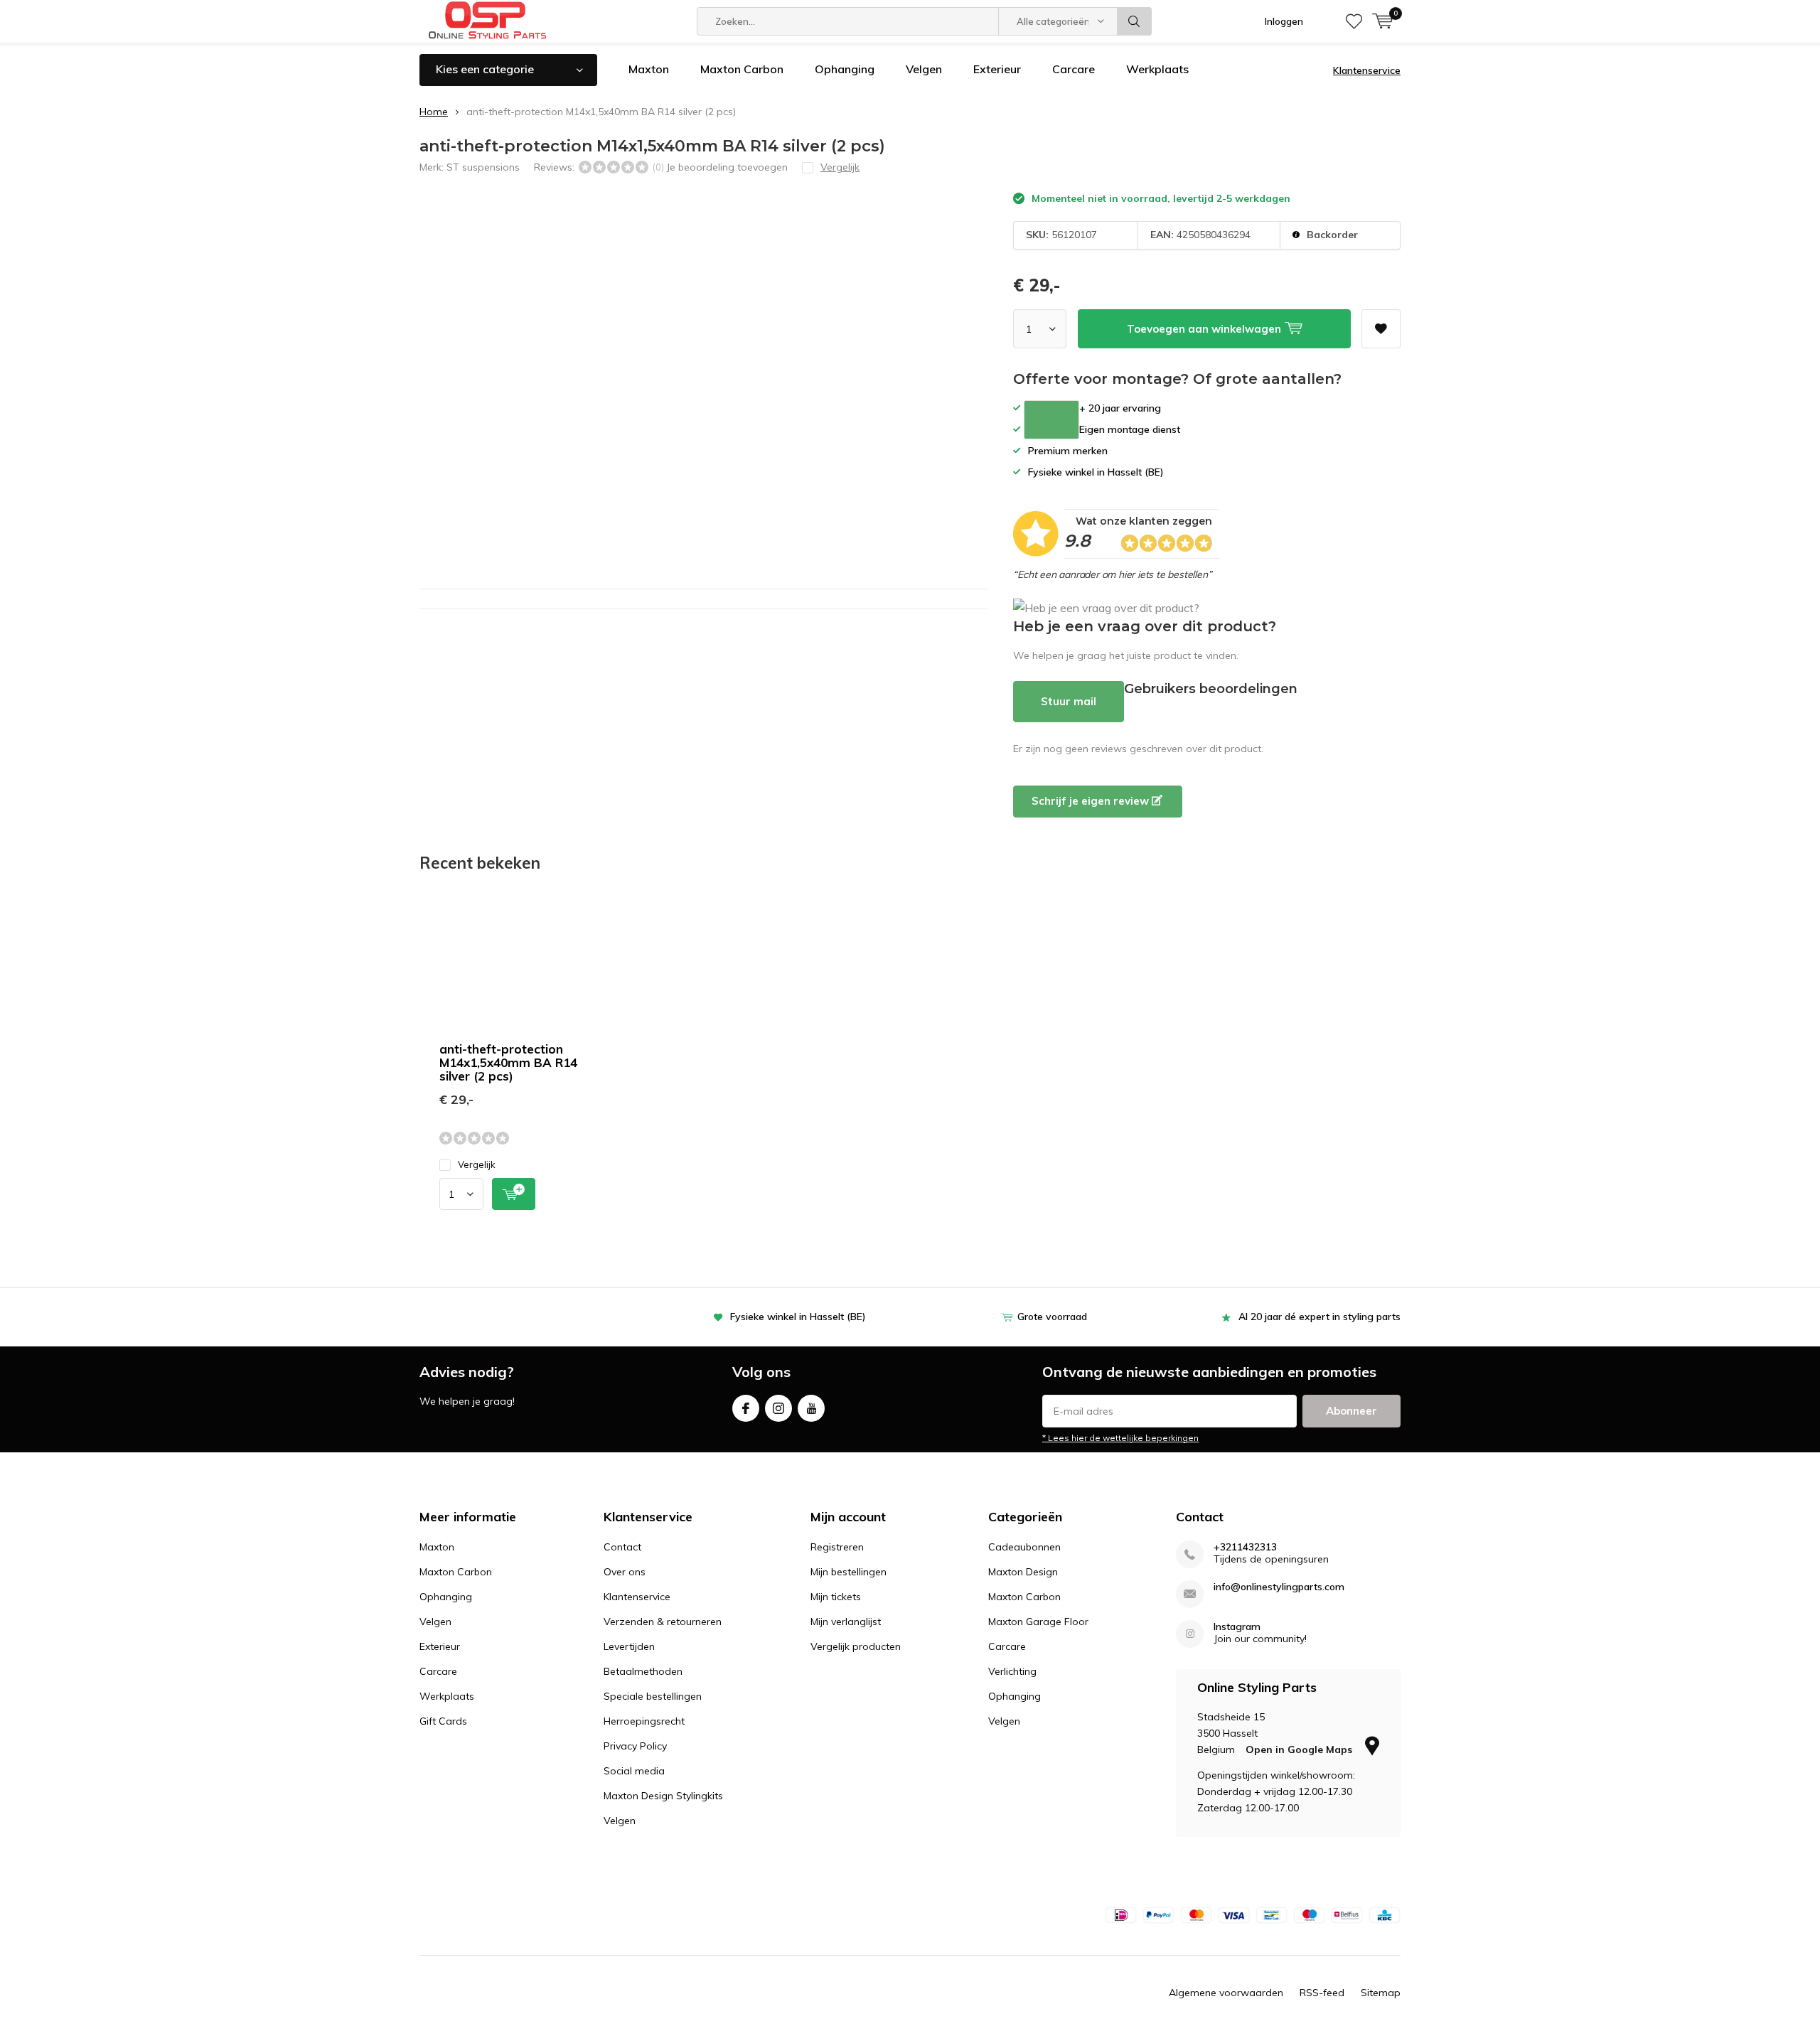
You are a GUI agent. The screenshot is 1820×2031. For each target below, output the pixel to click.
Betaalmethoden (643, 1671)
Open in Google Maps (1300, 1749)
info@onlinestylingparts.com (1279, 1587)
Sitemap (1381, 1993)
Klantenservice (1367, 70)
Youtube (811, 1408)
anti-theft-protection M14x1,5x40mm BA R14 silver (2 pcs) (508, 1062)
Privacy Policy (635, 1746)
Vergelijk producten (856, 1646)
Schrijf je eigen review (1092, 801)
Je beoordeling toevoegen (727, 167)
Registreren (837, 1547)
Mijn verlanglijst (846, 1622)
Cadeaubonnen (1024, 1547)
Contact (622, 1547)
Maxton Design (1023, 1572)
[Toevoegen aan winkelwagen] (514, 1194)
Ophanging (845, 69)
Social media (634, 1771)
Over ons (625, 1572)
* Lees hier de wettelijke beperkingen (1120, 1438)
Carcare (1074, 69)
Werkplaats (1157, 69)
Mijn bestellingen (849, 1572)
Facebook (746, 1408)
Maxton (649, 69)
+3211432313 (1245, 1547)
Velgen (924, 69)
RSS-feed (1322, 1993)
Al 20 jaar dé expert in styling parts (1319, 1317)
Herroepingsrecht (644, 1721)
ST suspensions (483, 167)
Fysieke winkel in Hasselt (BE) (798, 1317)
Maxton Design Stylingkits (663, 1796)
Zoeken (1135, 21)
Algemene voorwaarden (1226, 1993)
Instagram (778, 1408)
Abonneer (1351, 1411)
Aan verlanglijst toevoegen (1381, 329)
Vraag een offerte (1051, 420)
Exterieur (997, 69)
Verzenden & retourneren (663, 1622)
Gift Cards (443, 1721)
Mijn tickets (836, 1597)
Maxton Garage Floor (1038, 1622)
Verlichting (1012, 1671)
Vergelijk (477, 1164)
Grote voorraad (1052, 1317)
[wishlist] (1354, 21)
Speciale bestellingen (653, 1696)
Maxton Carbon (742, 69)
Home (434, 112)
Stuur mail (1069, 701)
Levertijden (629, 1646)
